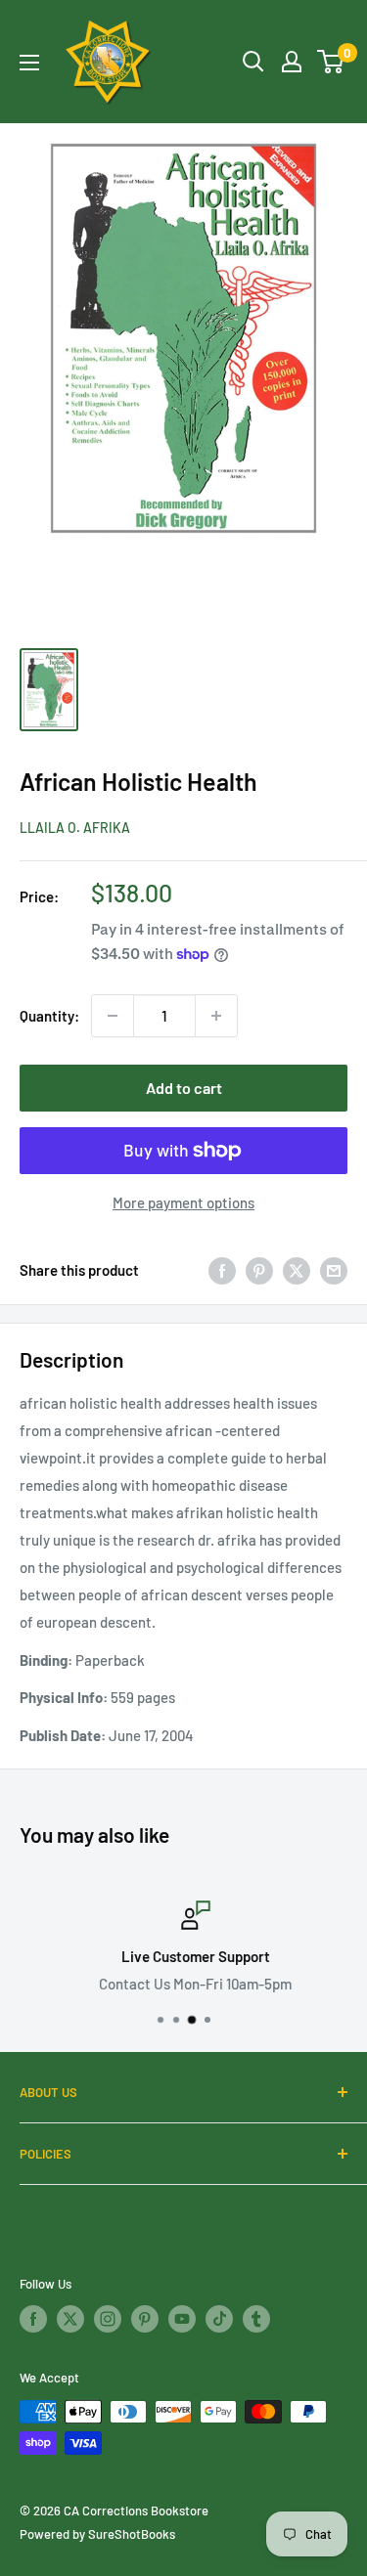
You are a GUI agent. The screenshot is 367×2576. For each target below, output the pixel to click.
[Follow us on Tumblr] (256, 2319)
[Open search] (253, 62)
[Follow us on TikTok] (219, 2319)
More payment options (183, 1202)
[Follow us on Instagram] (108, 2319)
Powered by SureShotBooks (97, 2534)
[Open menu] (29, 63)
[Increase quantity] (216, 1016)
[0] (331, 62)
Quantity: (49, 1016)
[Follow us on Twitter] (70, 2319)
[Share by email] (334, 1270)
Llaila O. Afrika (75, 828)
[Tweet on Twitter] (297, 1270)
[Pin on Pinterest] (259, 1270)
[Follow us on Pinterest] (145, 2319)
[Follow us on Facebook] (33, 2319)
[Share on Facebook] (222, 1270)
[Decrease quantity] (113, 1016)
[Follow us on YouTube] (182, 2319)
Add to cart (184, 1088)
